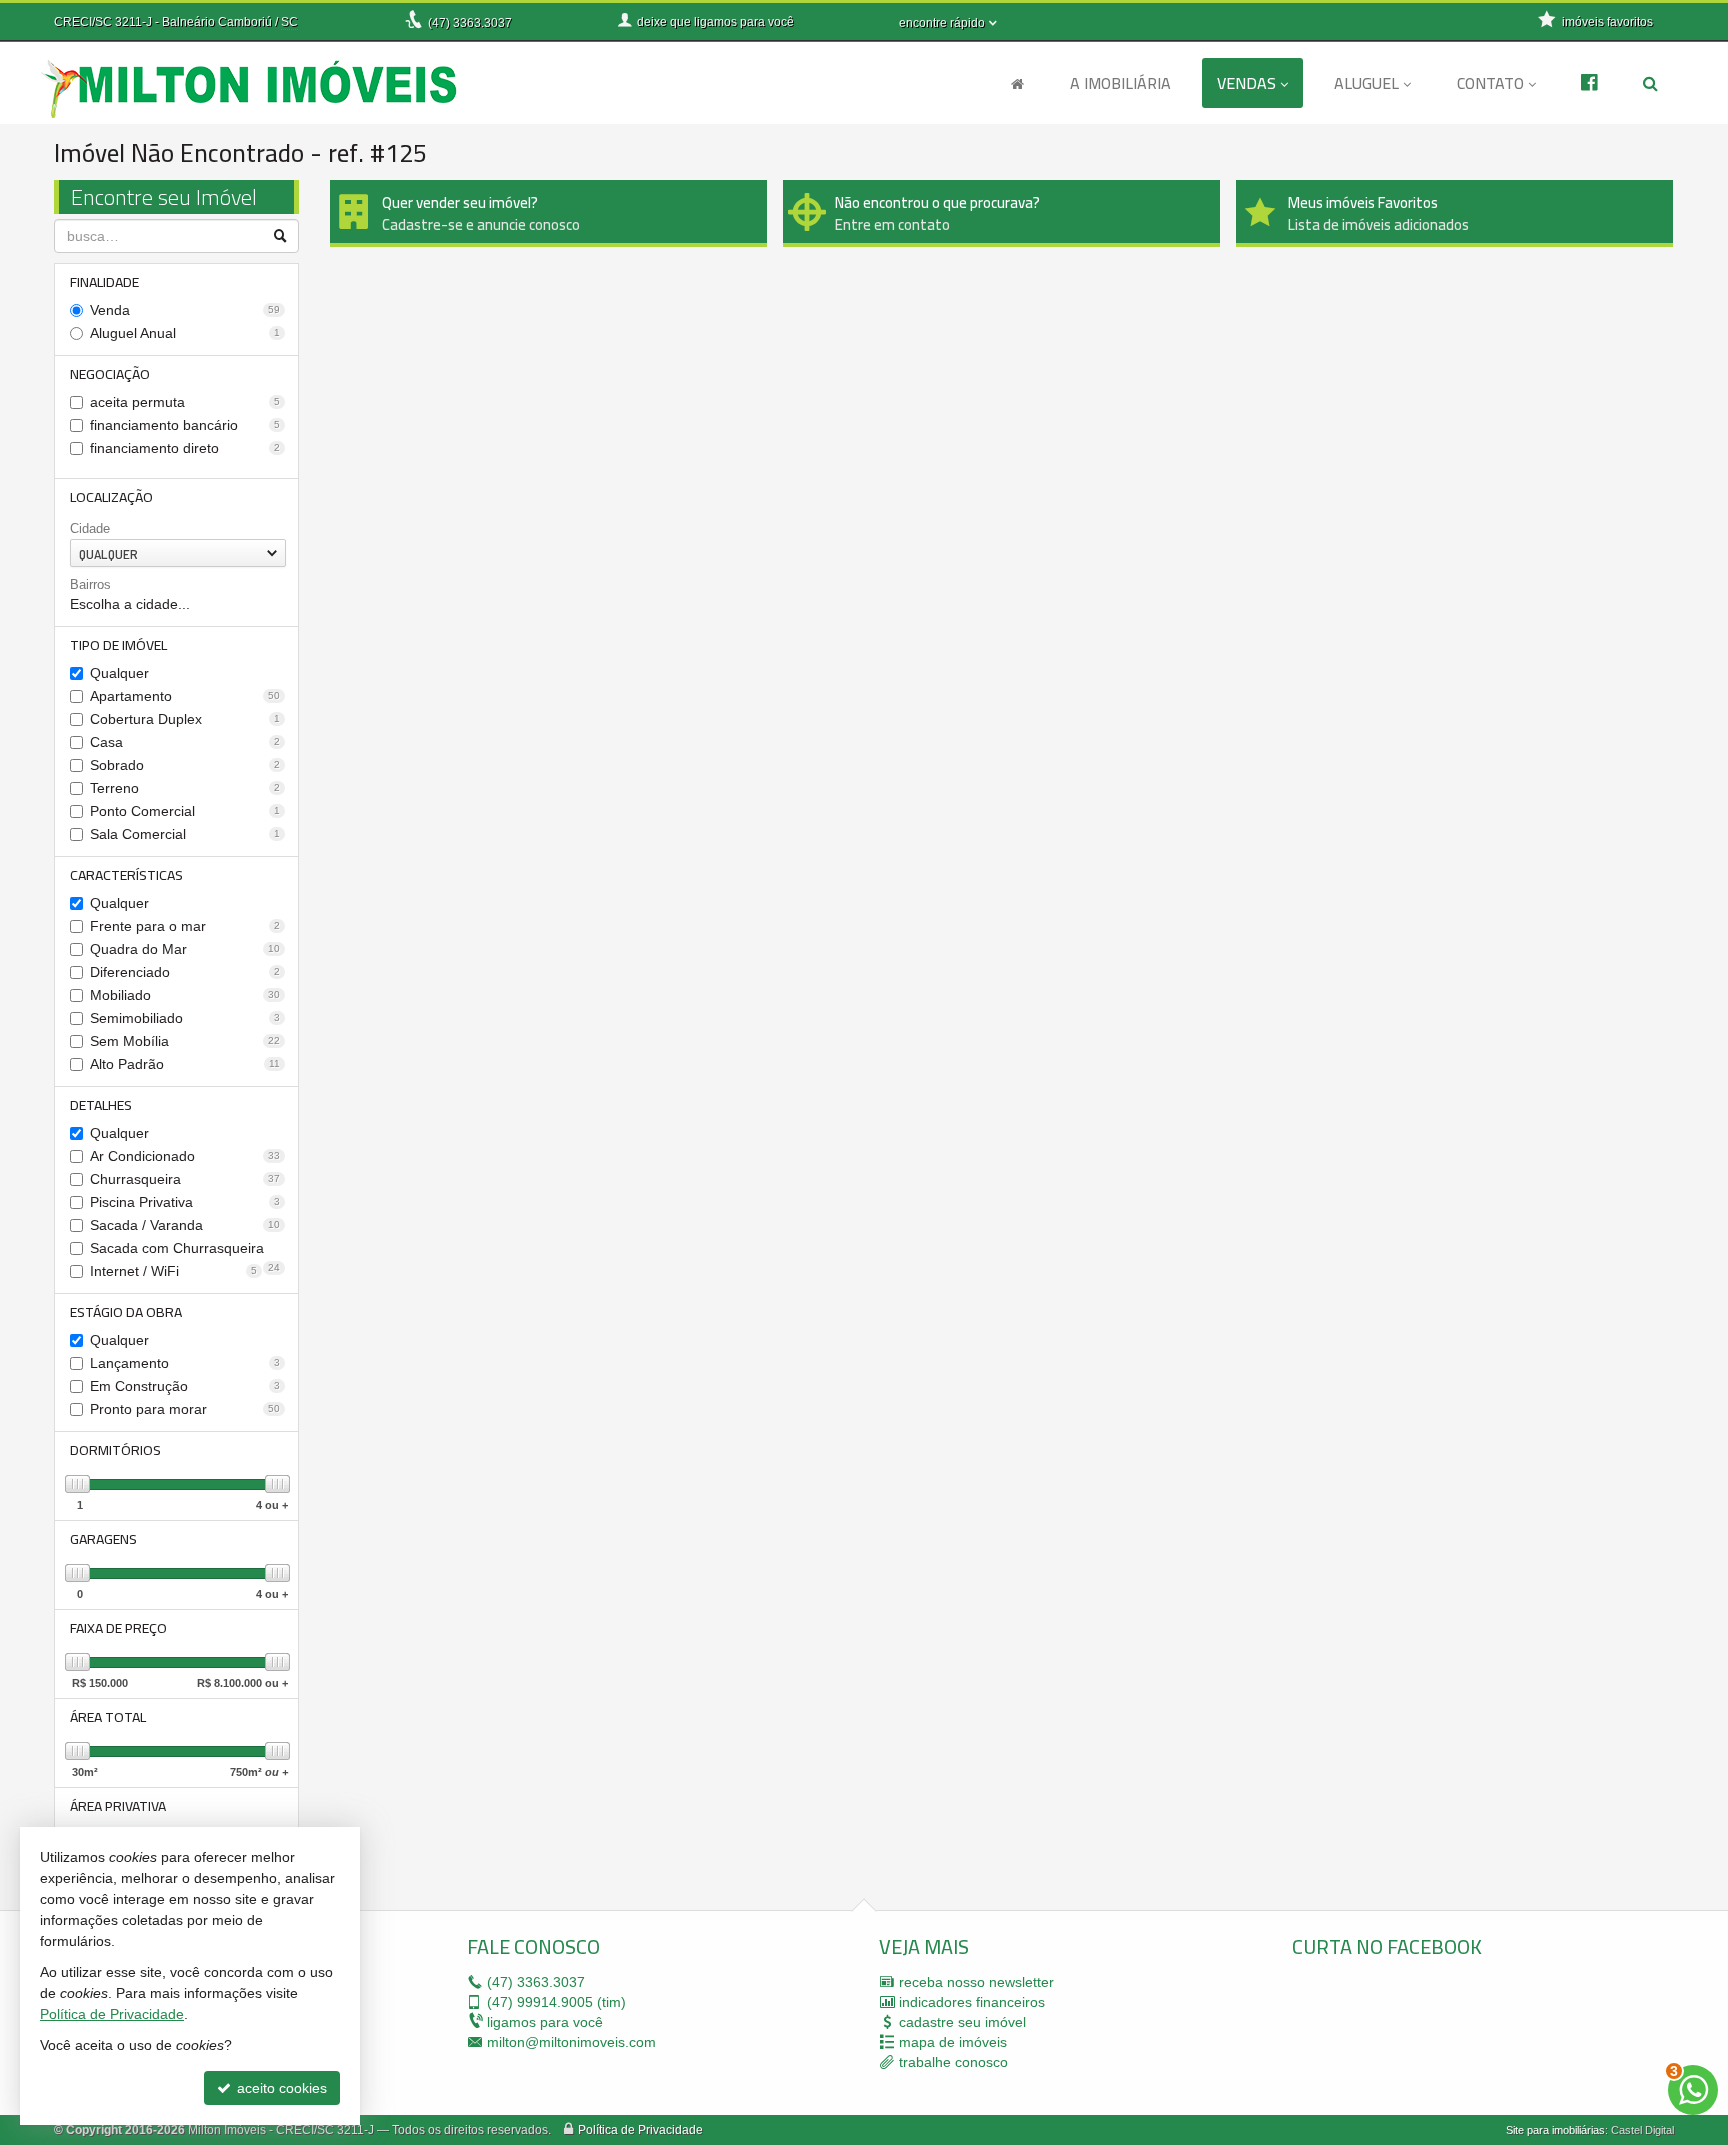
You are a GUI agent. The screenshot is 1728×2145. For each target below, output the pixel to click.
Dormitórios (115, 1450)
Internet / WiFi (173, 1271)
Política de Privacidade (640, 2130)
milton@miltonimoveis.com (571, 2042)
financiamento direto (185, 448)
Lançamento (185, 1363)
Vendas (1246, 83)
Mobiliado (185, 995)
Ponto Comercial (185, 811)
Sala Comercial (185, 834)
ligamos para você (545, 2022)
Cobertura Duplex (185, 719)
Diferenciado (185, 972)
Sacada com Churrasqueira (185, 1249)
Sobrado (185, 765)
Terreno (185, 788)
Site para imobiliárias (1555, 2130)
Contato (1490, 83)
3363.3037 (470, 23)
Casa (185, 742)
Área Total (108, 1717)
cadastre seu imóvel (962, 2022)
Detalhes (101, 1105)
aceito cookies (280, 2088)
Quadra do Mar (185, 949)
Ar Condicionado (185, 1156)
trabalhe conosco (953, 2062)
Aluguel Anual (185, 333)
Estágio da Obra (126, 1312)
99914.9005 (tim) (556, 2002)
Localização (111, 497)
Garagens (103, 1539)
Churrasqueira (185, 1179)
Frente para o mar (185, 926)
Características (126, 875)
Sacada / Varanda (185, 1225)
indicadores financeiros (972, 2002)
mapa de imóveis (953, 2042)
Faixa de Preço (118, 1628)
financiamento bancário (185, 425)
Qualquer (119, 673)
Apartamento (185, 696)
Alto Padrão (185, 1064)
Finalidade (104, 282)
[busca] (1650, 83)
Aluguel (1366, 83)
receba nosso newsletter (976, 1982)
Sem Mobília (185, 1041)
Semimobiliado (185, 1018)
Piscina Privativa (185, 1202)
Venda (185, 310)
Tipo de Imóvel (118, 645)
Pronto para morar (185, 1409)
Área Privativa (118, 1806)
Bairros (90, 584)
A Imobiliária (1120, 83)
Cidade (90, 528)
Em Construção (185, 1386)
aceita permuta (185, 402)
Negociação (110, 374)
